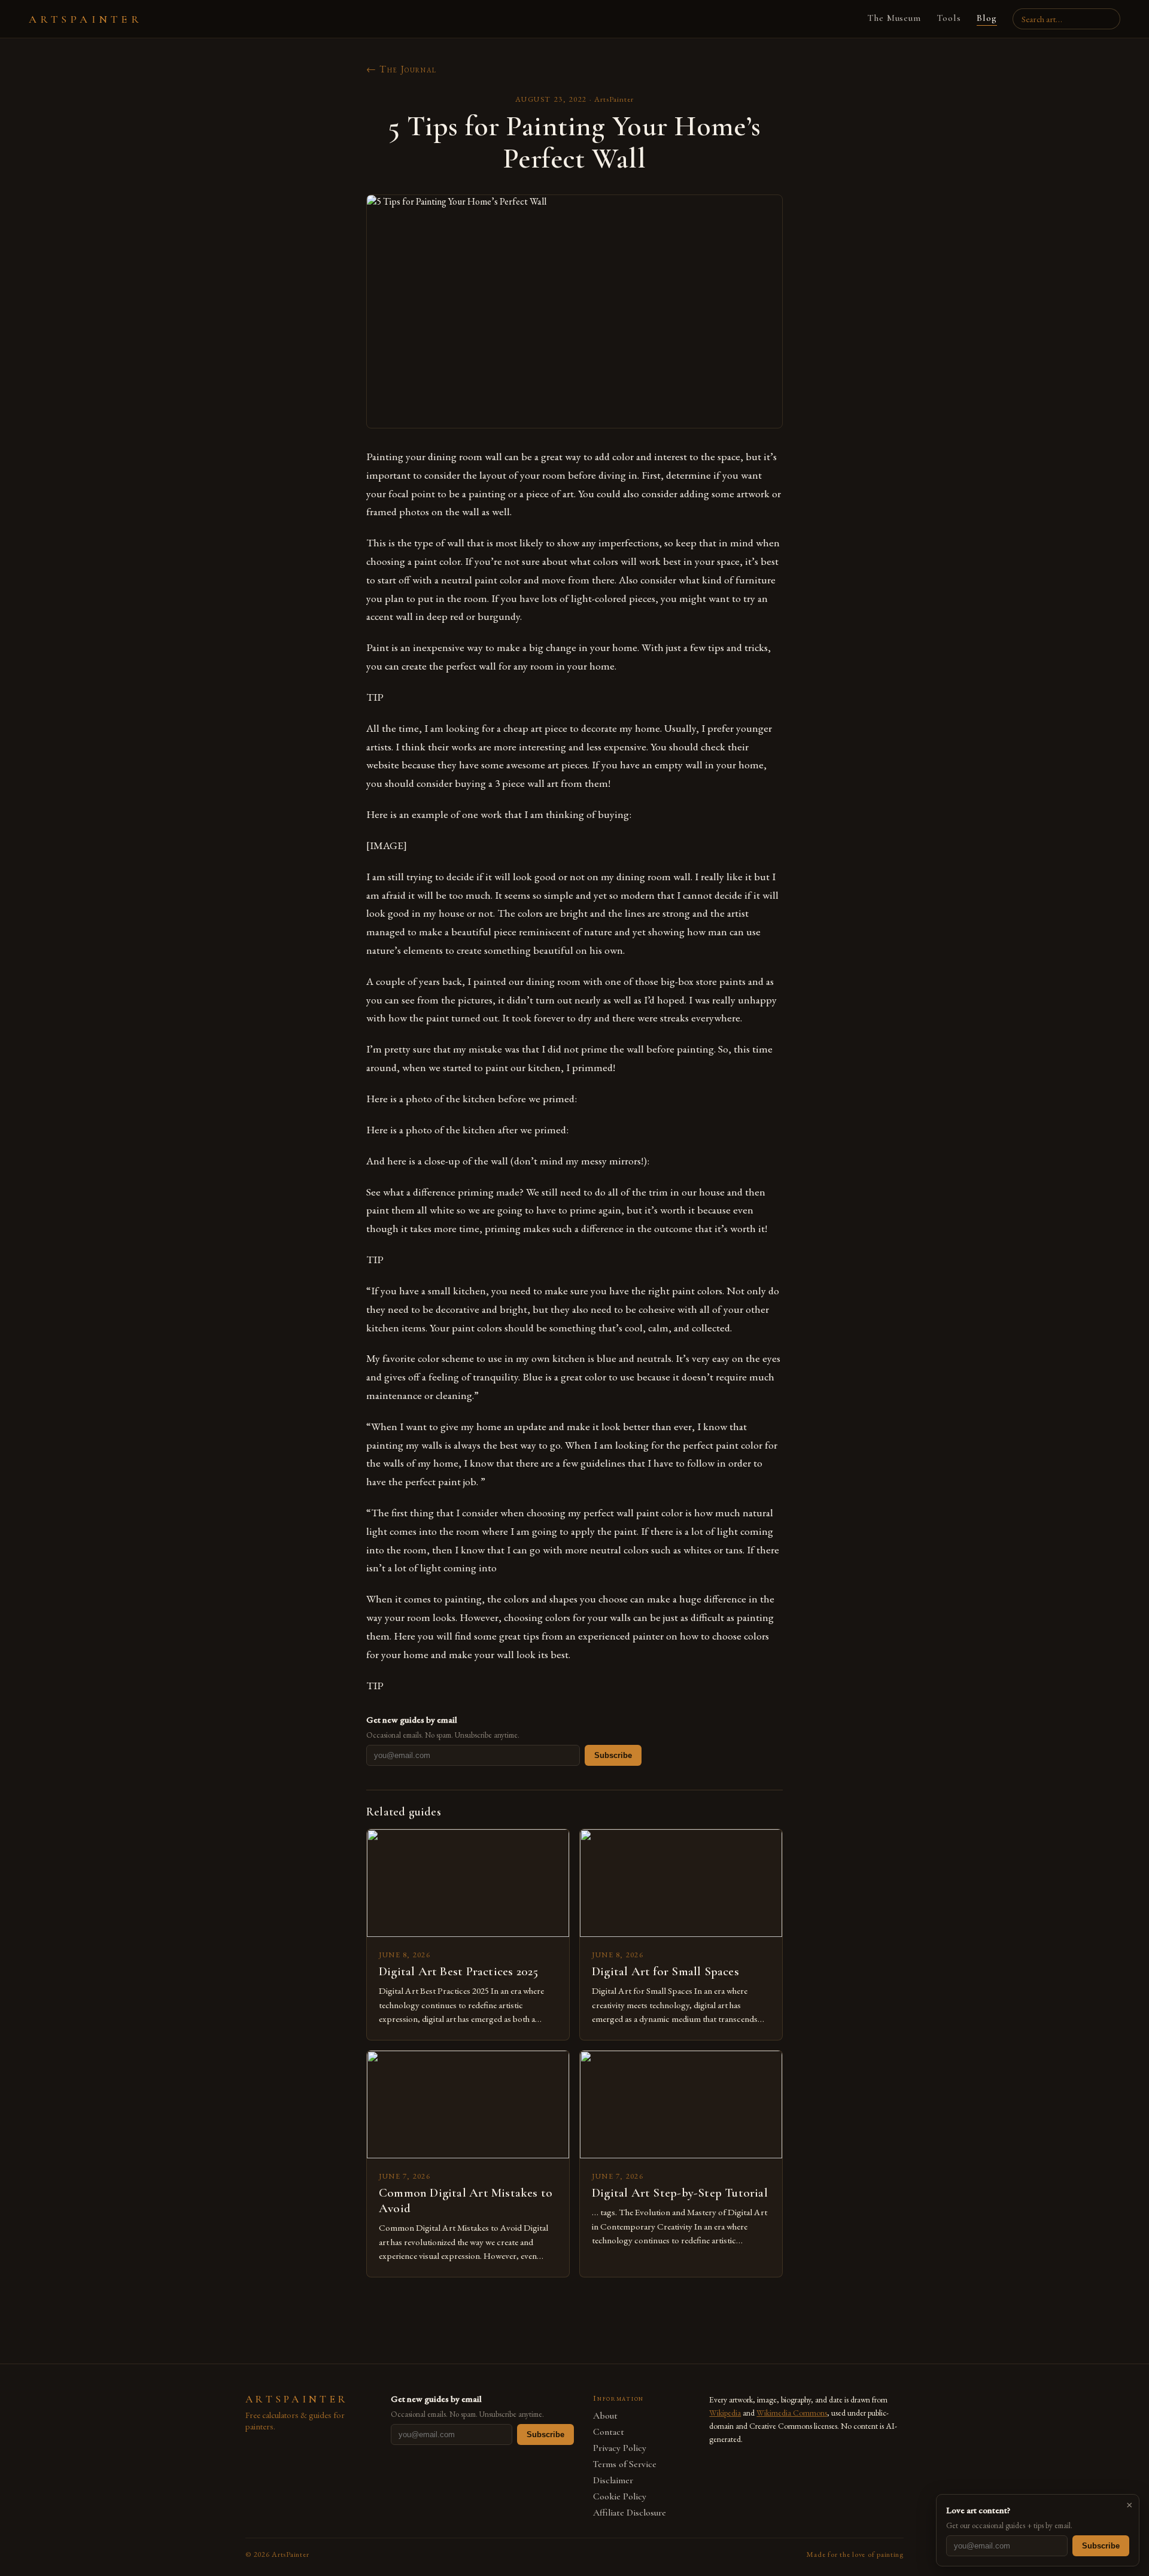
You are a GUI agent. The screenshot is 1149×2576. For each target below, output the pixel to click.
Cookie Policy (620, 2497)
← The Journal (402, 69)
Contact (609, 2432)
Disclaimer (613, 2481)
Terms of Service (625, 2464)
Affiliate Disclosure (630, 2513)
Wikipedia (725, 2413)
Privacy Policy (620, 2448)
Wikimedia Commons (792, 2413)
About (605, 2416)
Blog (987, 18)
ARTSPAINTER (86, 19)
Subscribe (613, 1755)
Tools (949, 18)
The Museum (894, 18)
